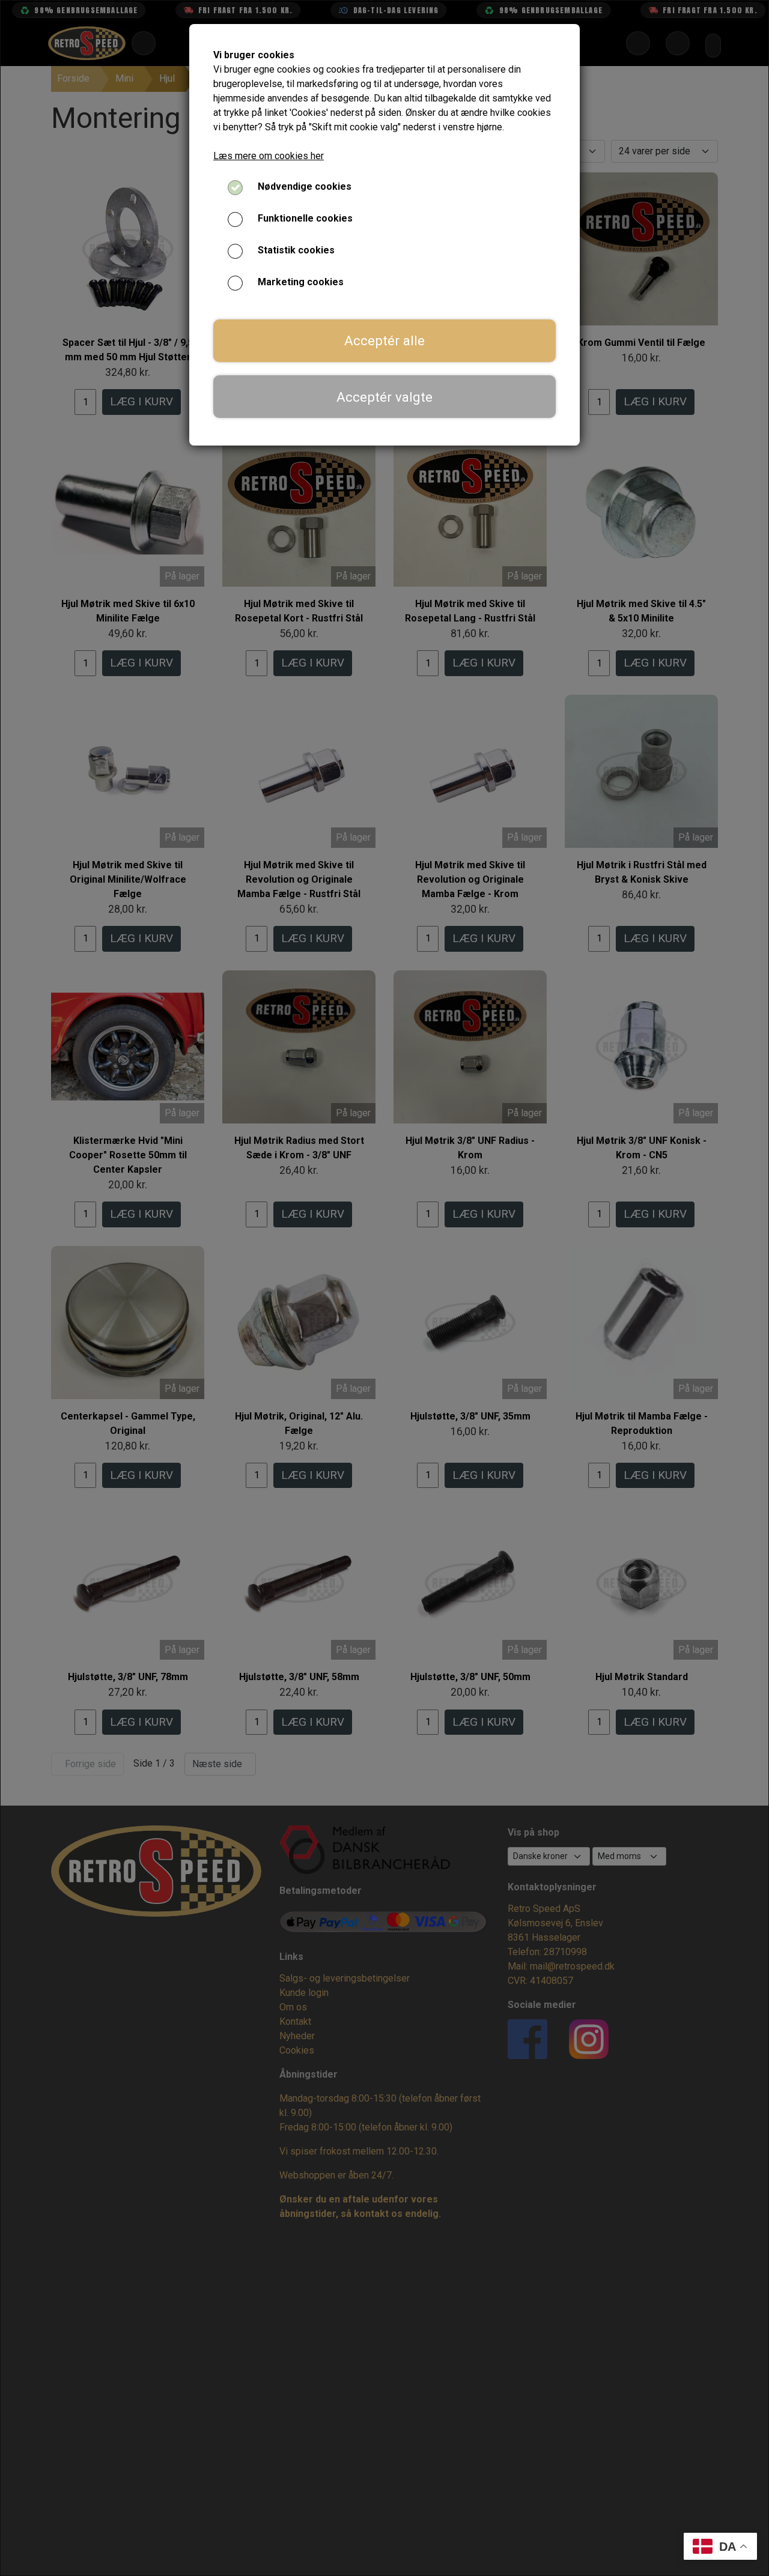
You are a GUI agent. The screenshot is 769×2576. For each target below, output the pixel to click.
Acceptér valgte (384, 397)
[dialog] (384, 1288)
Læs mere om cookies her (269, 156)
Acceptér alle (384, 340)
